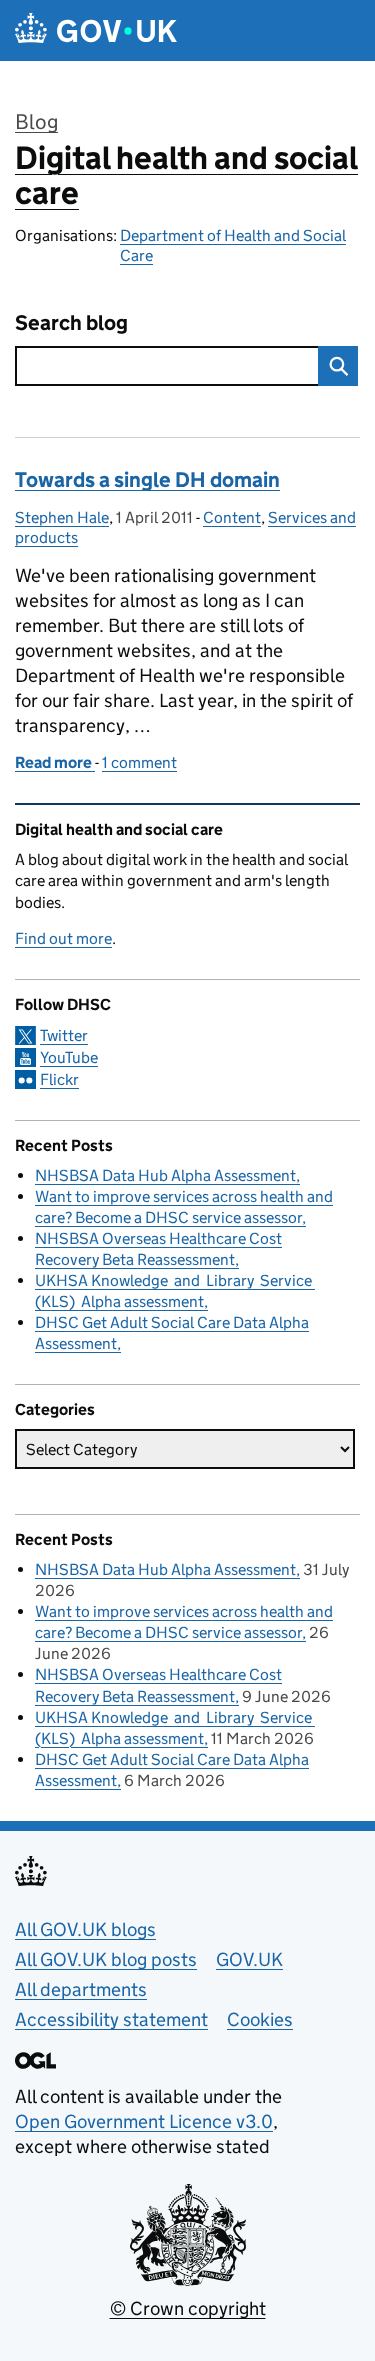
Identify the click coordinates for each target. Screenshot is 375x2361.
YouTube (69, 1057)
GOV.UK (249, 1959)
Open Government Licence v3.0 (144, 2121)
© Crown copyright (188, 2308)
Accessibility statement (111, 2019)
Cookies (260, 2019)
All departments (81, 1989)
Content (232, 517)
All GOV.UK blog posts (106, 1959)
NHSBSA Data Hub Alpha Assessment (165, 1175)
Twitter (64, 1035)
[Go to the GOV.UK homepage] (96, 30)
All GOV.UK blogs (85, 1929)
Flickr (59, 1079)
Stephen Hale (62, 517)
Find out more (63, 938)
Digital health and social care (186, 175)
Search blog (71, 323)
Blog (36, 122)
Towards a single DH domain (147, 480)
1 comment (139, 762)
